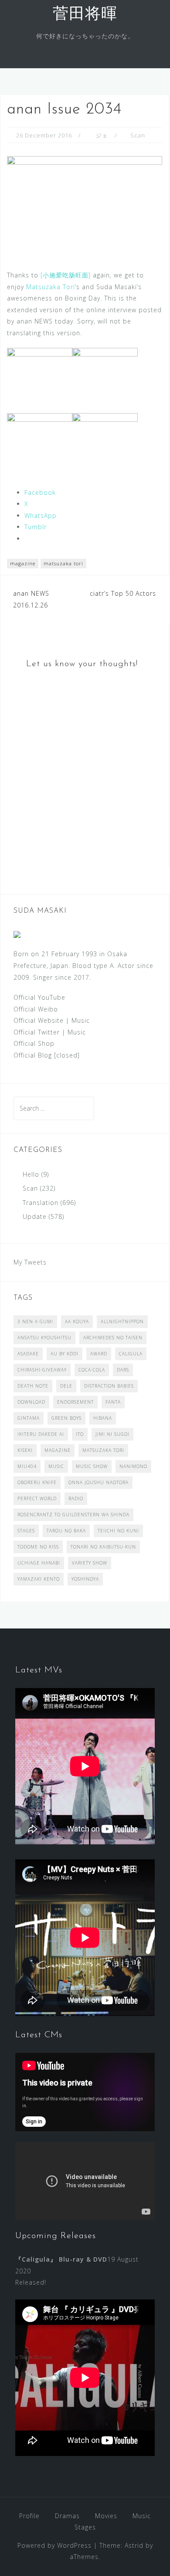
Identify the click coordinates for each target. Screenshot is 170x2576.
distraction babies (109, 1386)
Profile (29, 2516)
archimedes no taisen (113, 1338)
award (99, 1354)
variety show (90, 1563)
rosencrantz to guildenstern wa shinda (73, 1515)
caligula (131, 1354)
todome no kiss (38, 1547)
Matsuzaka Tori (51, 287)
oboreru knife (37, 1482)
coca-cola (92, 1370)
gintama (29, 1418)
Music (81, 1020)
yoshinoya (85, 1579)
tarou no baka (66, 1531)
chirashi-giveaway (42, 1370)
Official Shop (34, 1043)
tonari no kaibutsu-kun (103, 1547)
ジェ (102, 135)
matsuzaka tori (63, 563)
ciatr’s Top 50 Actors (123, 593)
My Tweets (30, 1262)
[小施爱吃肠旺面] (66, 275)
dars (123, 1370)
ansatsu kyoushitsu (44, 1338)
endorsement (75, 1402)
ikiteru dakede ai (41, 1434)
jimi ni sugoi (112, 1434)
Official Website (39, 1020)
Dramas (67, 2516)
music (56, 1466)
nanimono (133, 1466)
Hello (31, 1174)
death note (33, 1386)
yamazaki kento (39, 1579)
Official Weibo (36, 1009)
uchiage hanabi (39, 1563)
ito (80, 1434)
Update (35, 1216)
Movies (106, 2516)
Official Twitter (37, 1032)
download (31, 1402)
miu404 (27, 1466)
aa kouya (77, 1321)
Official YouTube (39, 997)
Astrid (134, 2545)
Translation (41, 1203)
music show (92, 1466)
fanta (113, 1402)
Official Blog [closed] (47, 1055)
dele (66, 1386)
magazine (23, 563)
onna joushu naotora (99, 1482)
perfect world (37, 1498)
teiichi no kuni (118, 1531)
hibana (103, 1418)
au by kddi (65, 1354)
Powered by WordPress (54, 2545)
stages (26, 1531)
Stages (85, 2527)
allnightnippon (122, 1321)
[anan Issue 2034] (85, 205)
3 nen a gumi (35, 1321)
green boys (66, 1418)
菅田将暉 (85, 15)
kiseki (25, 1450)
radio (76, 1498)
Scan (138, 135)
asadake (28, 1354)
